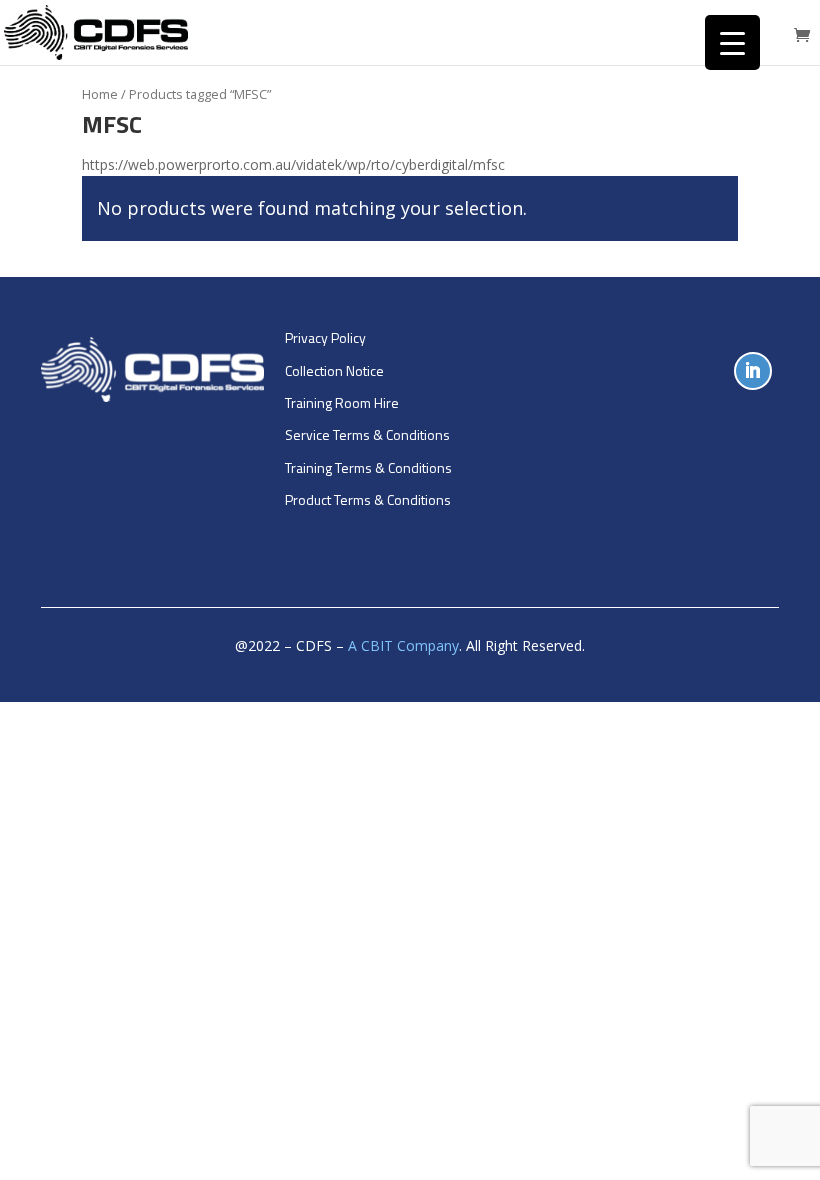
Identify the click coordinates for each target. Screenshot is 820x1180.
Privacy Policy (325, 337)
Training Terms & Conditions (368, 467)
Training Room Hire (342, 402)
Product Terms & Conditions (368, 499)
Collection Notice (334, 370)
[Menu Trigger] (732, 42)
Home (100, 94)
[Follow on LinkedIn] (753, 371)
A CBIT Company (403, 645)
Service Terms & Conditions (367, 434)
